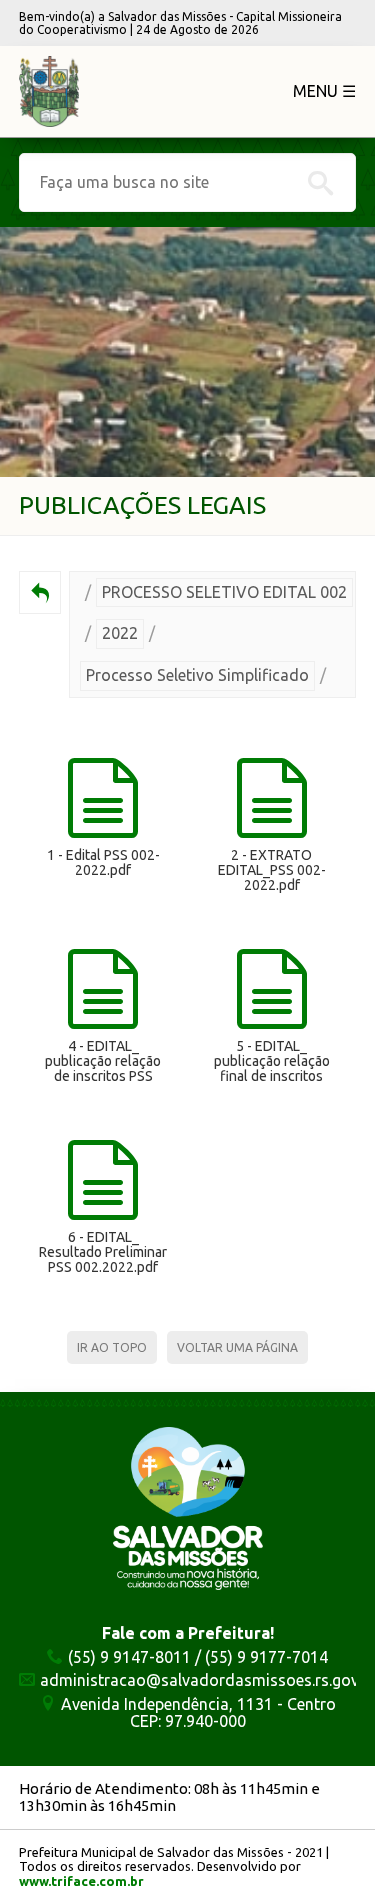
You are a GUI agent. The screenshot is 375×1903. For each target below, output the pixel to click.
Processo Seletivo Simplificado (197, 675)
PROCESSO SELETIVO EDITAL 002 (224, 592)
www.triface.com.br (81, 1881)
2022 (120, 633)
